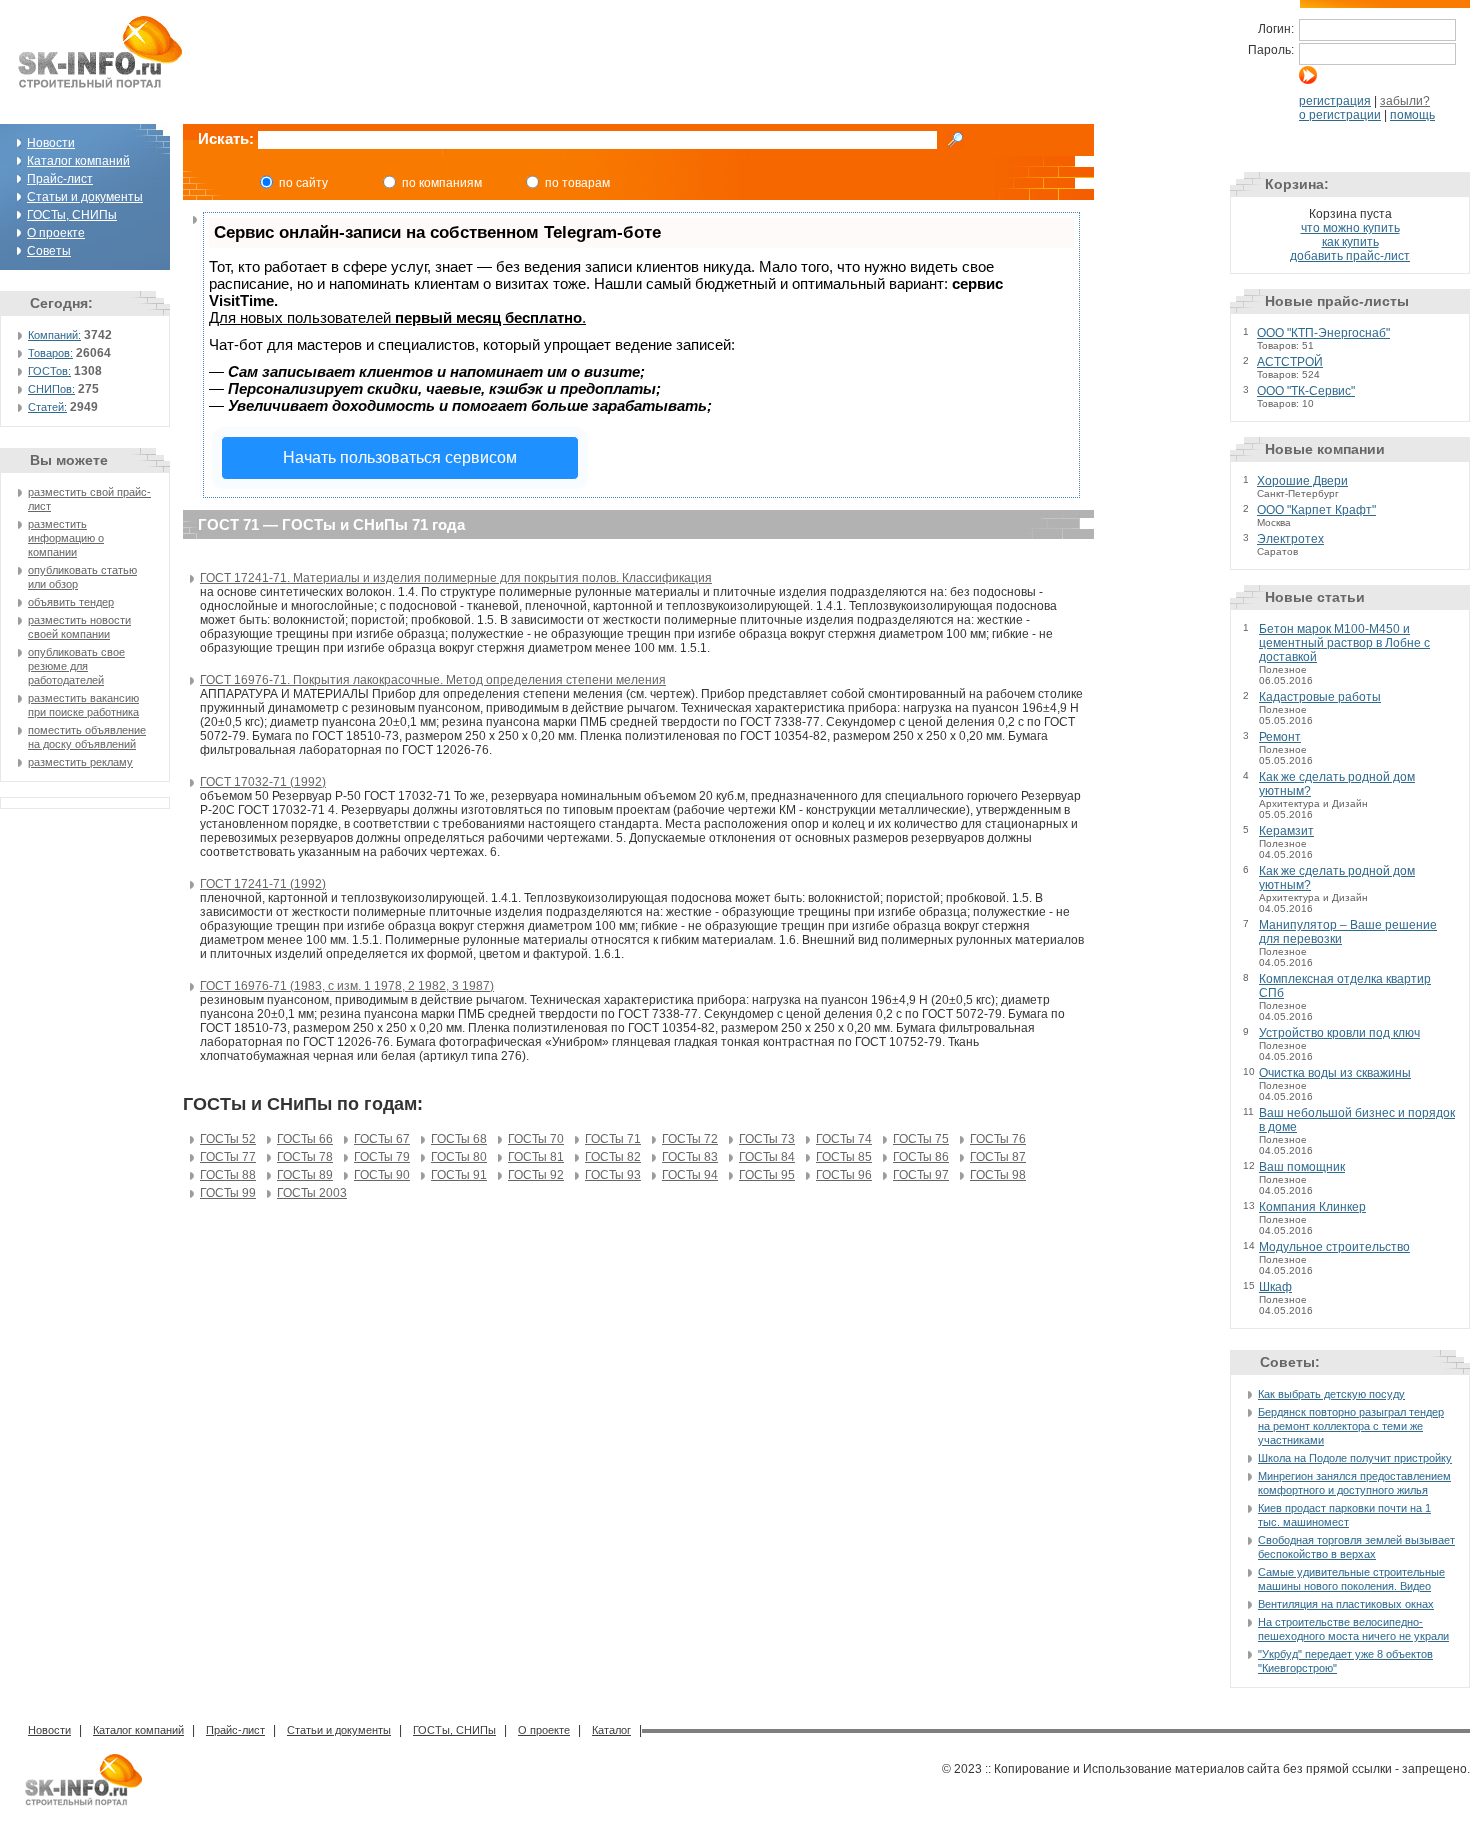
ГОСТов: (49, 371)
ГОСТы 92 (536, 1175)
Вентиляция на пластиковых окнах (1346, 1604)
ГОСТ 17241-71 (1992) (263, 884)
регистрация (1335, 101)
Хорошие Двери (1302, 481)
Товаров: (50, 353)
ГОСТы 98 (998, 1175)
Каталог (611, 1730)
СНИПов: (51, 389)
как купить (1350, 242)
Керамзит (1286, 831)
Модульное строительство (1334, 1247)
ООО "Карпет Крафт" (1316, 510)
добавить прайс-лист (1350, 256)
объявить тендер (71, 602)
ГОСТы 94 (690, 1175)
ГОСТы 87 (998, 1157)
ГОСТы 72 (690, 1139)
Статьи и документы (85, 197)
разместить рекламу (80, 762)
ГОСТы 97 (921, 1175)
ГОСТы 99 (228, 1193)
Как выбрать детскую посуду (1331, 1394)
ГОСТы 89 (305, 1175)
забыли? (1405, 101)
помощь (1412, 115)
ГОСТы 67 (382, 1139)
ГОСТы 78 (305, 1157)
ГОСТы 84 (767, 1157)
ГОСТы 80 (459, 1157)
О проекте (56, 233)
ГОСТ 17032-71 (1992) (263, 782)
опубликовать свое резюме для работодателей (76, 666)
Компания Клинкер (1312, 1207)
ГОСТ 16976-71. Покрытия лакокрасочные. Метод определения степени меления (433, 680)
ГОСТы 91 (459, 1175)
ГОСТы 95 (767, 1175)
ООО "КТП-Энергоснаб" (1323, 333)
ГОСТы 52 (228, 1139)
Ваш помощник (1302, 1167)
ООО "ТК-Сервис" (1306, 391)
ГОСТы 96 (844, 1175)
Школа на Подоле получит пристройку (1355, 1458)
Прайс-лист (60, 179)
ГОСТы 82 (613, 1157)
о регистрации (1340, 115)
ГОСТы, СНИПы (72, 215)
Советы (49, 251)
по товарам (577, 183)
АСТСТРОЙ (1290, 362)
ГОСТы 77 (228, 1157)
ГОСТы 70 (536, 1139)
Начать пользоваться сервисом (400, 457)
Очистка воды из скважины (1335, 1073)
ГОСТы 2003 (312, 1193)
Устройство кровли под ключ (1339, 1033)
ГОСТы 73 (767, 1139)
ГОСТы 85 (844, 1157)
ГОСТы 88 (228, 1175)
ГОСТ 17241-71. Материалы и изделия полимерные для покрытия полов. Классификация (456, 578)
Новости (51, 143)
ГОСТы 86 (921, 1157)
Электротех (1290, 539)
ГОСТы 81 (536, 1157)
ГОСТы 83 (690, 1157)
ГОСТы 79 (382, 1157)
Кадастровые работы (1320, 697)
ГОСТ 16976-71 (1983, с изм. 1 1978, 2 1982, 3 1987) (347, 986)
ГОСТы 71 (613, 1139)
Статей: (47, 407)
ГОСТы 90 (382, 1175)
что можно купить (1350, 228)
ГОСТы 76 (998, 1139)
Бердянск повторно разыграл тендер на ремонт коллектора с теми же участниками (1351, 1426)
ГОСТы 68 (459, 1139)
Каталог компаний (78, 161)
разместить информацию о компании (66, 538)
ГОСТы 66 (305, 1139)
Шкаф (1275, 1287)
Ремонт (1280, 737)
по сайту (303, 183)
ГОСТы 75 (921, 1139)
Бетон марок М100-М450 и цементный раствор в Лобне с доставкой (1344, 643)
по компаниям (442, 183)
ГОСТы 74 (844, 1139)
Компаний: (54, 335)
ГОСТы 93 (613, 1175)
